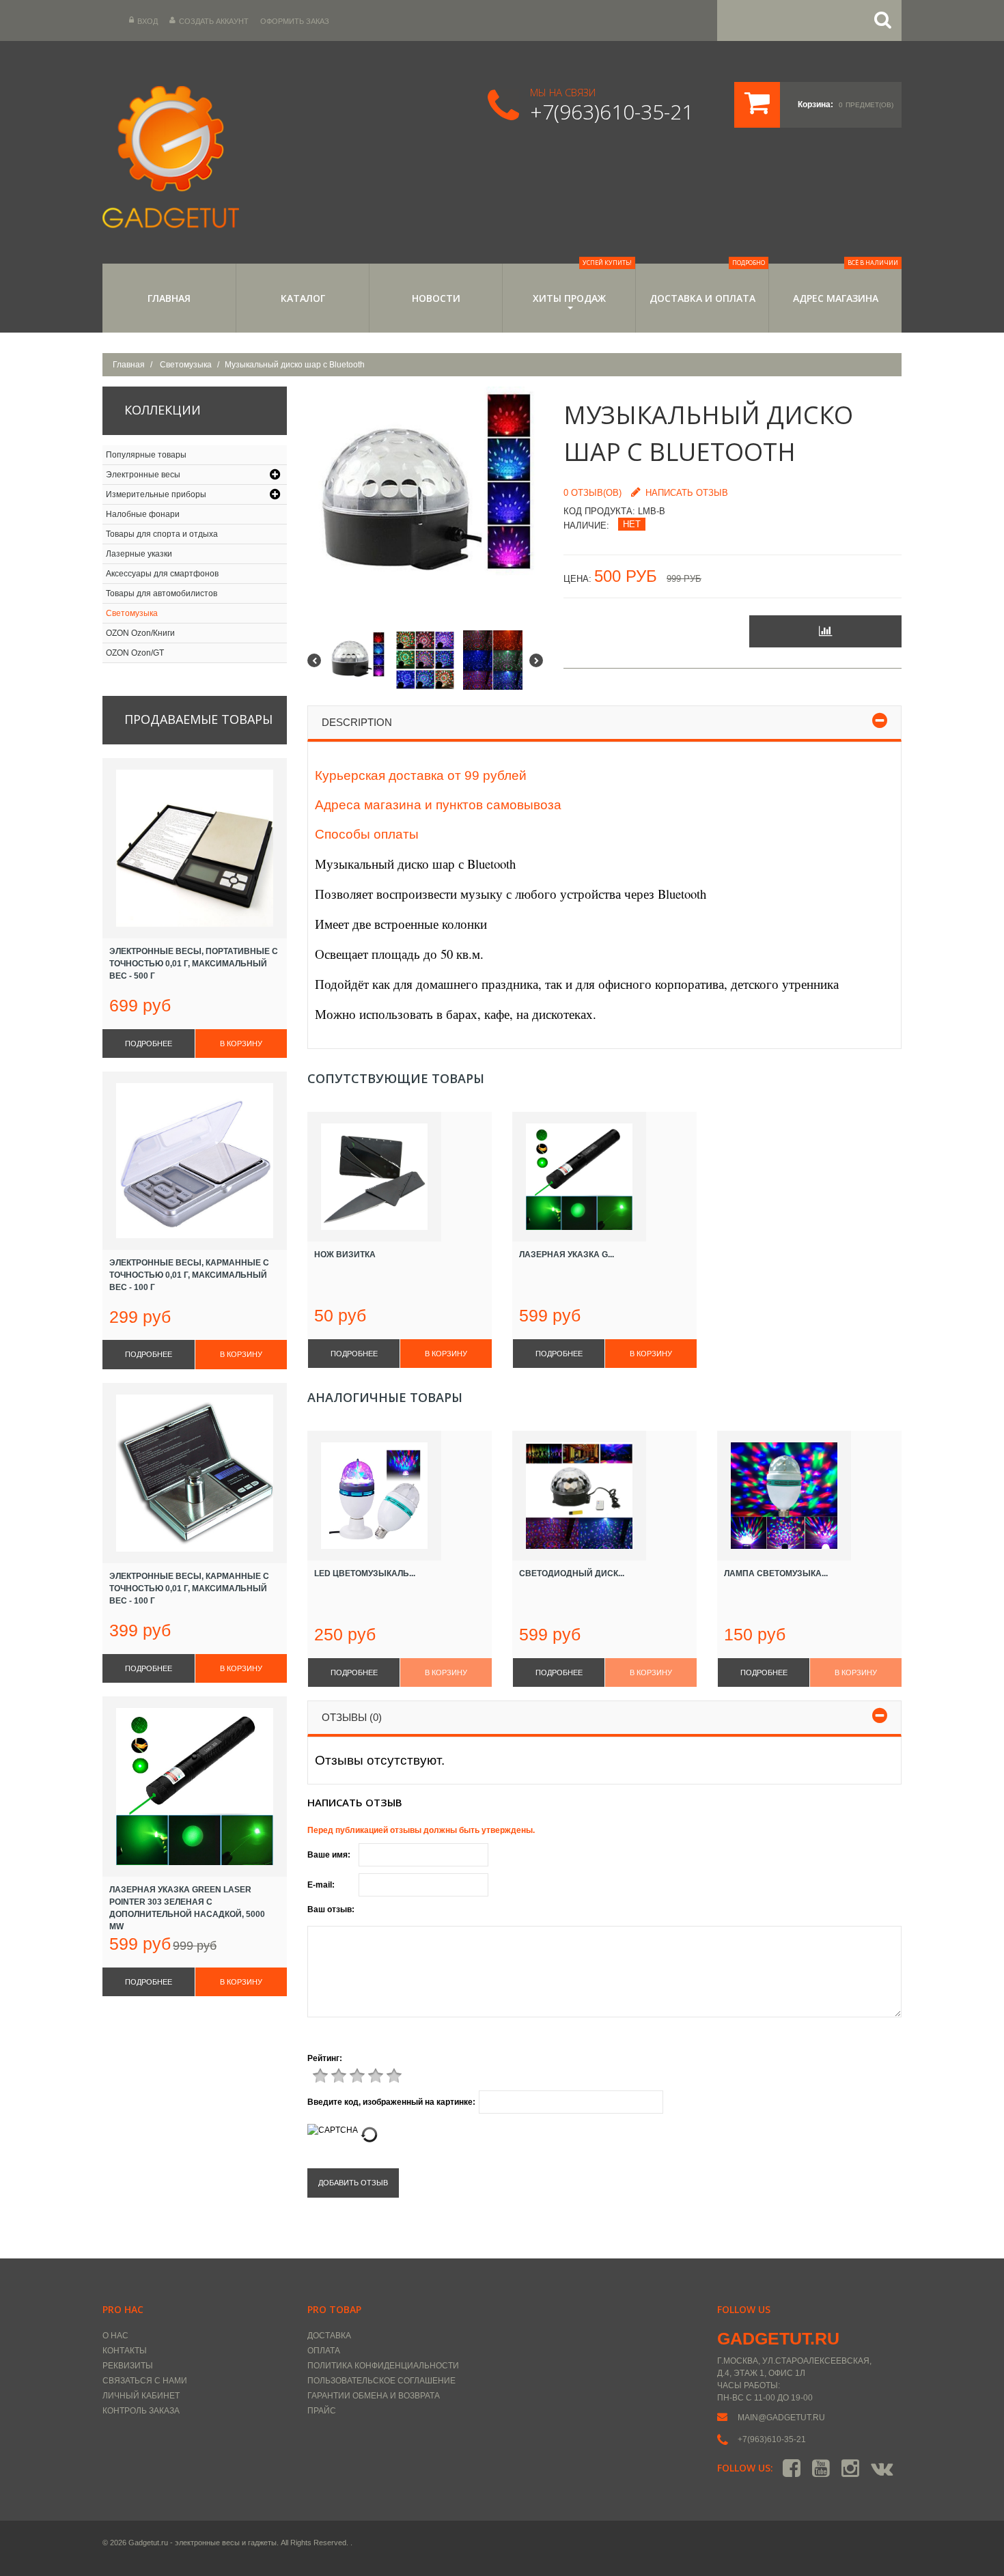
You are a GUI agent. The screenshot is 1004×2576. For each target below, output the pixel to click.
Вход (148, 21)
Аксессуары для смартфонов (162, 574)
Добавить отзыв (353, 2183)
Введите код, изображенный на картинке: (391, 2102)
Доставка (329, 2336)
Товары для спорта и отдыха (162, 534)
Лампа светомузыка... (776, 1573)
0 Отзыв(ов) (592, 493)
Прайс (322, 2411)
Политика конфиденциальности (383, 2366)
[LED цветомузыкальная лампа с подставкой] (400, 1496)
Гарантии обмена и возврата (374, 2396)
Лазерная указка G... (567, 1255)
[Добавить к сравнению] (825, 631)
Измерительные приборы (156, 494)
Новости (436, 298)
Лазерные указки (139, 554)
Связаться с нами (145, 2381)
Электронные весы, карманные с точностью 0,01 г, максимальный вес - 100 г (189, 1275)
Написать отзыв (687, 493)
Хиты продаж (583, 284)
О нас (115, 2336)
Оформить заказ (295, 21)
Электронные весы (143, 475)
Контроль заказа (141, 2411)
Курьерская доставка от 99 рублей (421, 775)
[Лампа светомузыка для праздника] (809, 1496)
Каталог (303, 298)
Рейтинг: (325, 2058)
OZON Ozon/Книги (140, 633)
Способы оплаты (367, 834)
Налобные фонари (143, 514)
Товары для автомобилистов (162, 593)
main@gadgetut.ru (781, 2418)
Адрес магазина (846, 284)
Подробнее (354, 1354)
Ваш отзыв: (331, 1909)
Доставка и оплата (708, 284)
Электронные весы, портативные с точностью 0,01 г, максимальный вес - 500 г (194, 964)
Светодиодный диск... (572, 1573)
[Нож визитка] (400, 1177)
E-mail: (321, 1885)
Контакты (125, 2351)
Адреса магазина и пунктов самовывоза (438, 805)
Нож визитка (345, 1255)
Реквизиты (128, 2366)
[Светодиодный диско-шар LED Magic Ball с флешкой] (604, 1496)
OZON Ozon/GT (135, 653)
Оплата (324, 2351)
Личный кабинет (141, 2396)
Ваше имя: (329, 1855)
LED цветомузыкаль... (365, 1573)
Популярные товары (146, 455)
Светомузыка (186, 365)
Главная (169, 298)
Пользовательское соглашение (381, 2381)
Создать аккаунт (214, 21)
